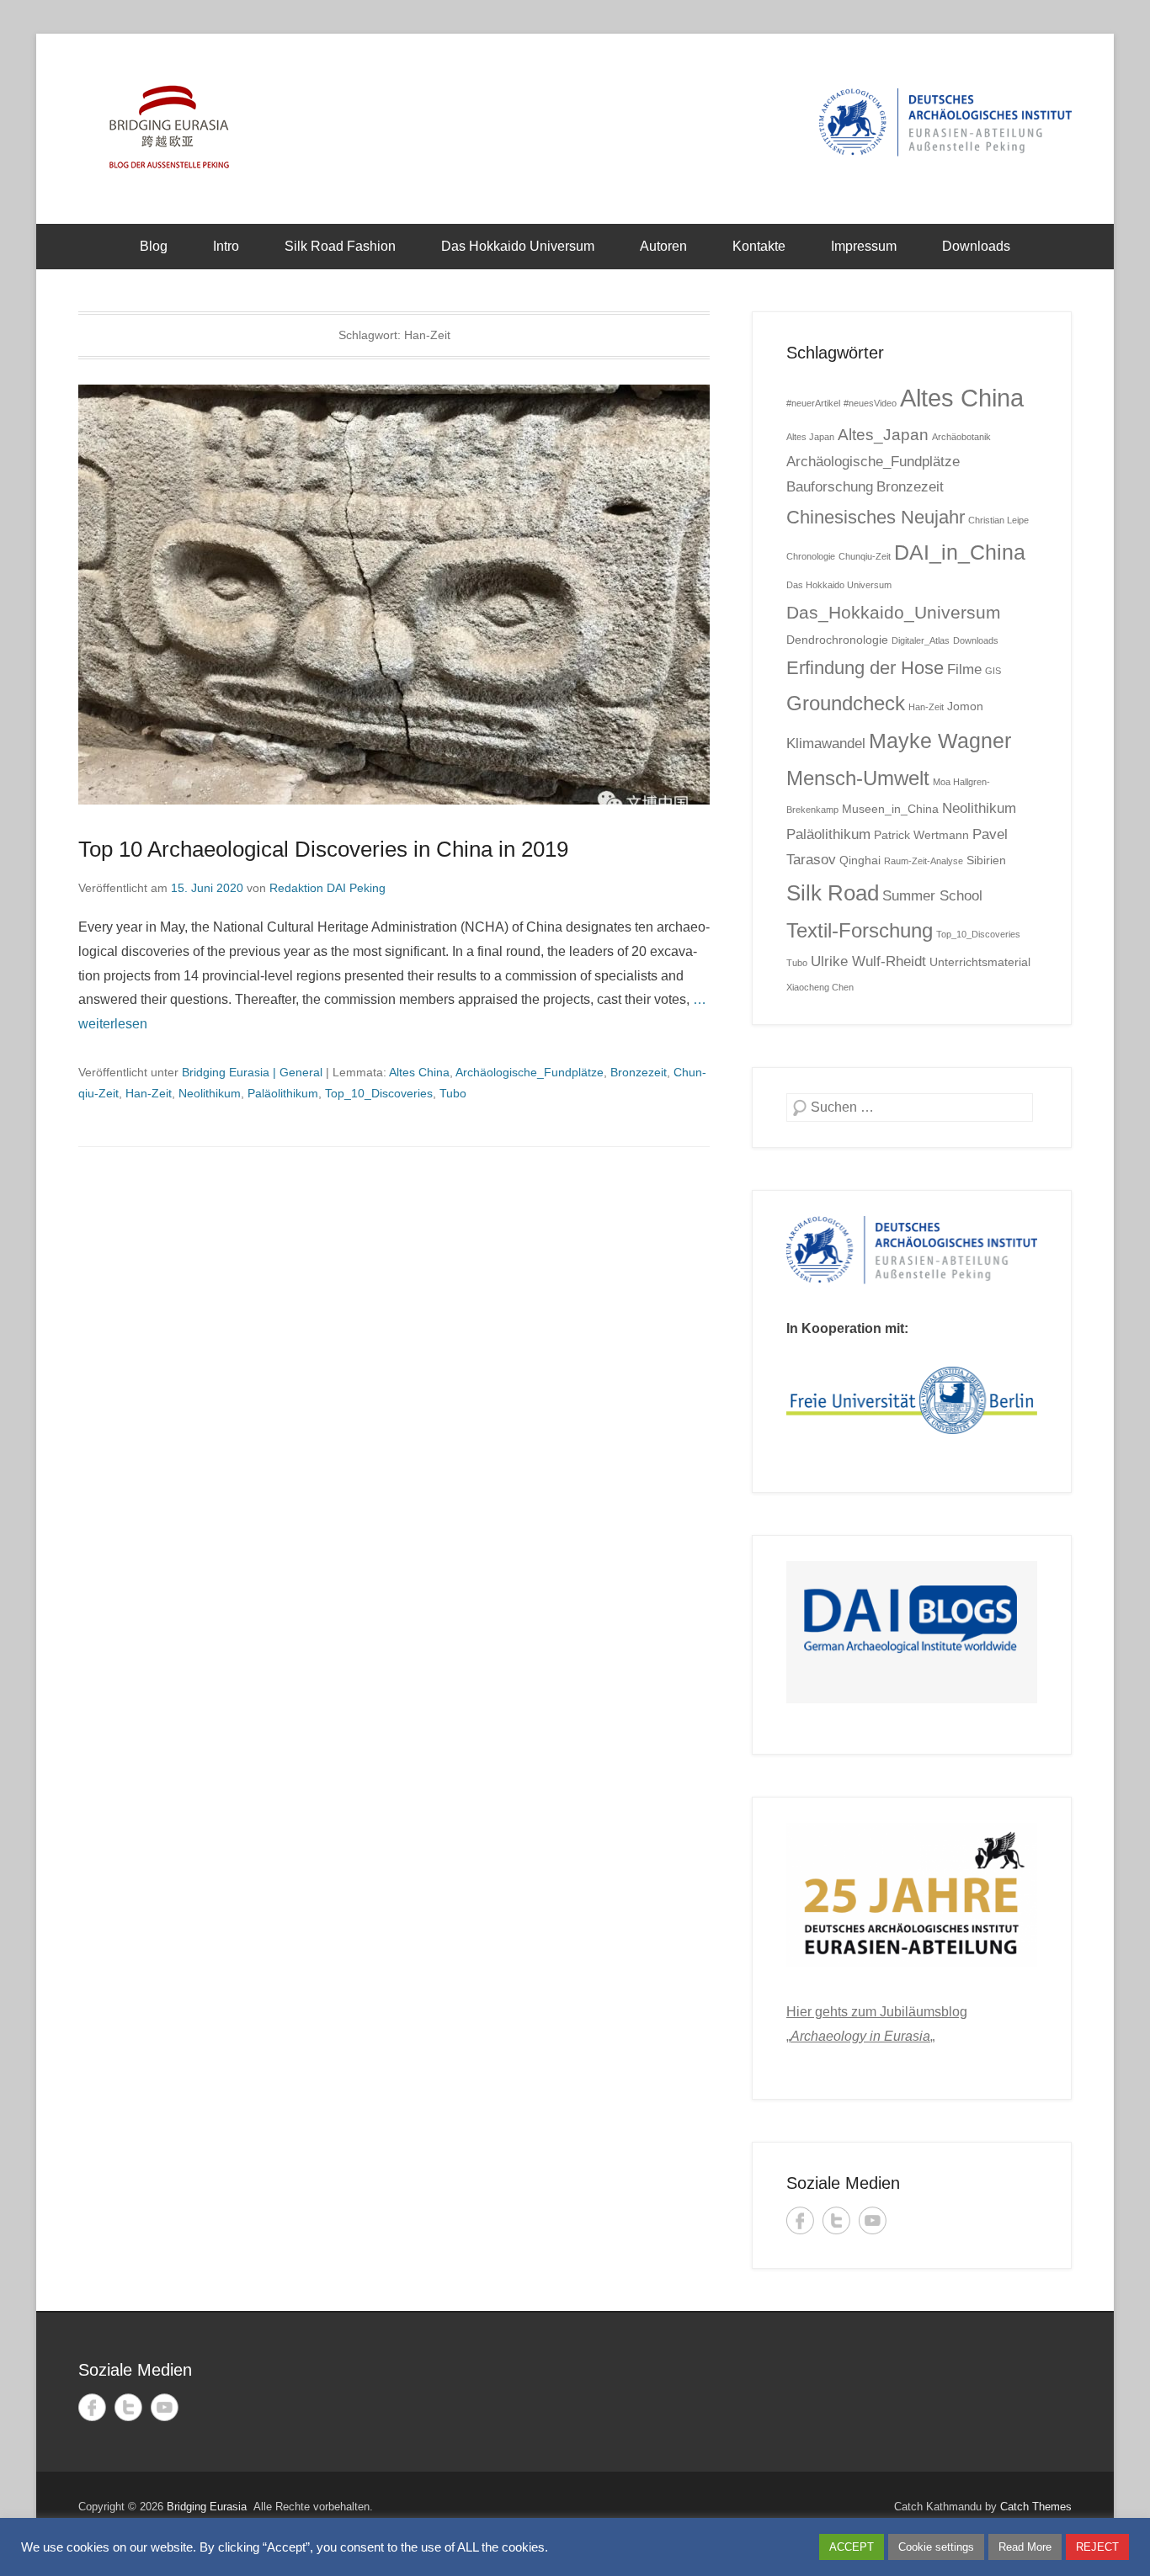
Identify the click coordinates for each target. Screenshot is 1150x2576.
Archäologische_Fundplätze (530, 1072)
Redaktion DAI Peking (327, 888)
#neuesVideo (870, 403)
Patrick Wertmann (921, 835)
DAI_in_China (960, 552)
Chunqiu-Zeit (865, 556)
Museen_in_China (890, 809)
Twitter (836, 2220)
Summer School (932, 896)
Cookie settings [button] (936, 2547)
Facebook (800, 2220)
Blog (154, 246)
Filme (964, 669)
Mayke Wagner (940, 741)
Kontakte (759, 246)
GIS (993, 671)
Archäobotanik (961, 437)
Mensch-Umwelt (858, 778)
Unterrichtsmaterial (980, 962)
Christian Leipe (998, 520)
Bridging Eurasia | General (252, 1072)
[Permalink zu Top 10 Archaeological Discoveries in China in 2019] (394, 595)
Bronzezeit (639, 1072)
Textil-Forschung (860, 930)
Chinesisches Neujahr (876, 517)
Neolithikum (210, 1093)
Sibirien (986, 860)
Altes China (419, 1072)
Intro (226, 246)
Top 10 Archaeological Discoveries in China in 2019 (323, 849)
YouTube (873, 2220)
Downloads (976, 246)
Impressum (864, 246)
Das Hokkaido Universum (518, 246)
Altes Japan (810, 437)
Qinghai (860, 860)
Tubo (453, 1093)
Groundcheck (846, 703)
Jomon (965, 706)
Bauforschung (830, 487)
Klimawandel (826, 744)
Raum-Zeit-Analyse (924, 861)
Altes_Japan (883, 435)
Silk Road (833, 893)
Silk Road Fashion (340, 246)
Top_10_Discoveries (379, 1093)
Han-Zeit (149, 1093)
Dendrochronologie (837, 640)
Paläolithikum (283, 1093)
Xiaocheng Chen (820, 987)
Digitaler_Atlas (921, 640)
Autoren (663, 246)
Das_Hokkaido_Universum (894, 612)
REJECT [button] (1097, 2547)
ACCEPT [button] (852, 2547)
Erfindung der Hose (865, 668)
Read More (1025, 2547)
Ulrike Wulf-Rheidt (868, 961)
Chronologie (811, 556)
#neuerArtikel (813, 403)
